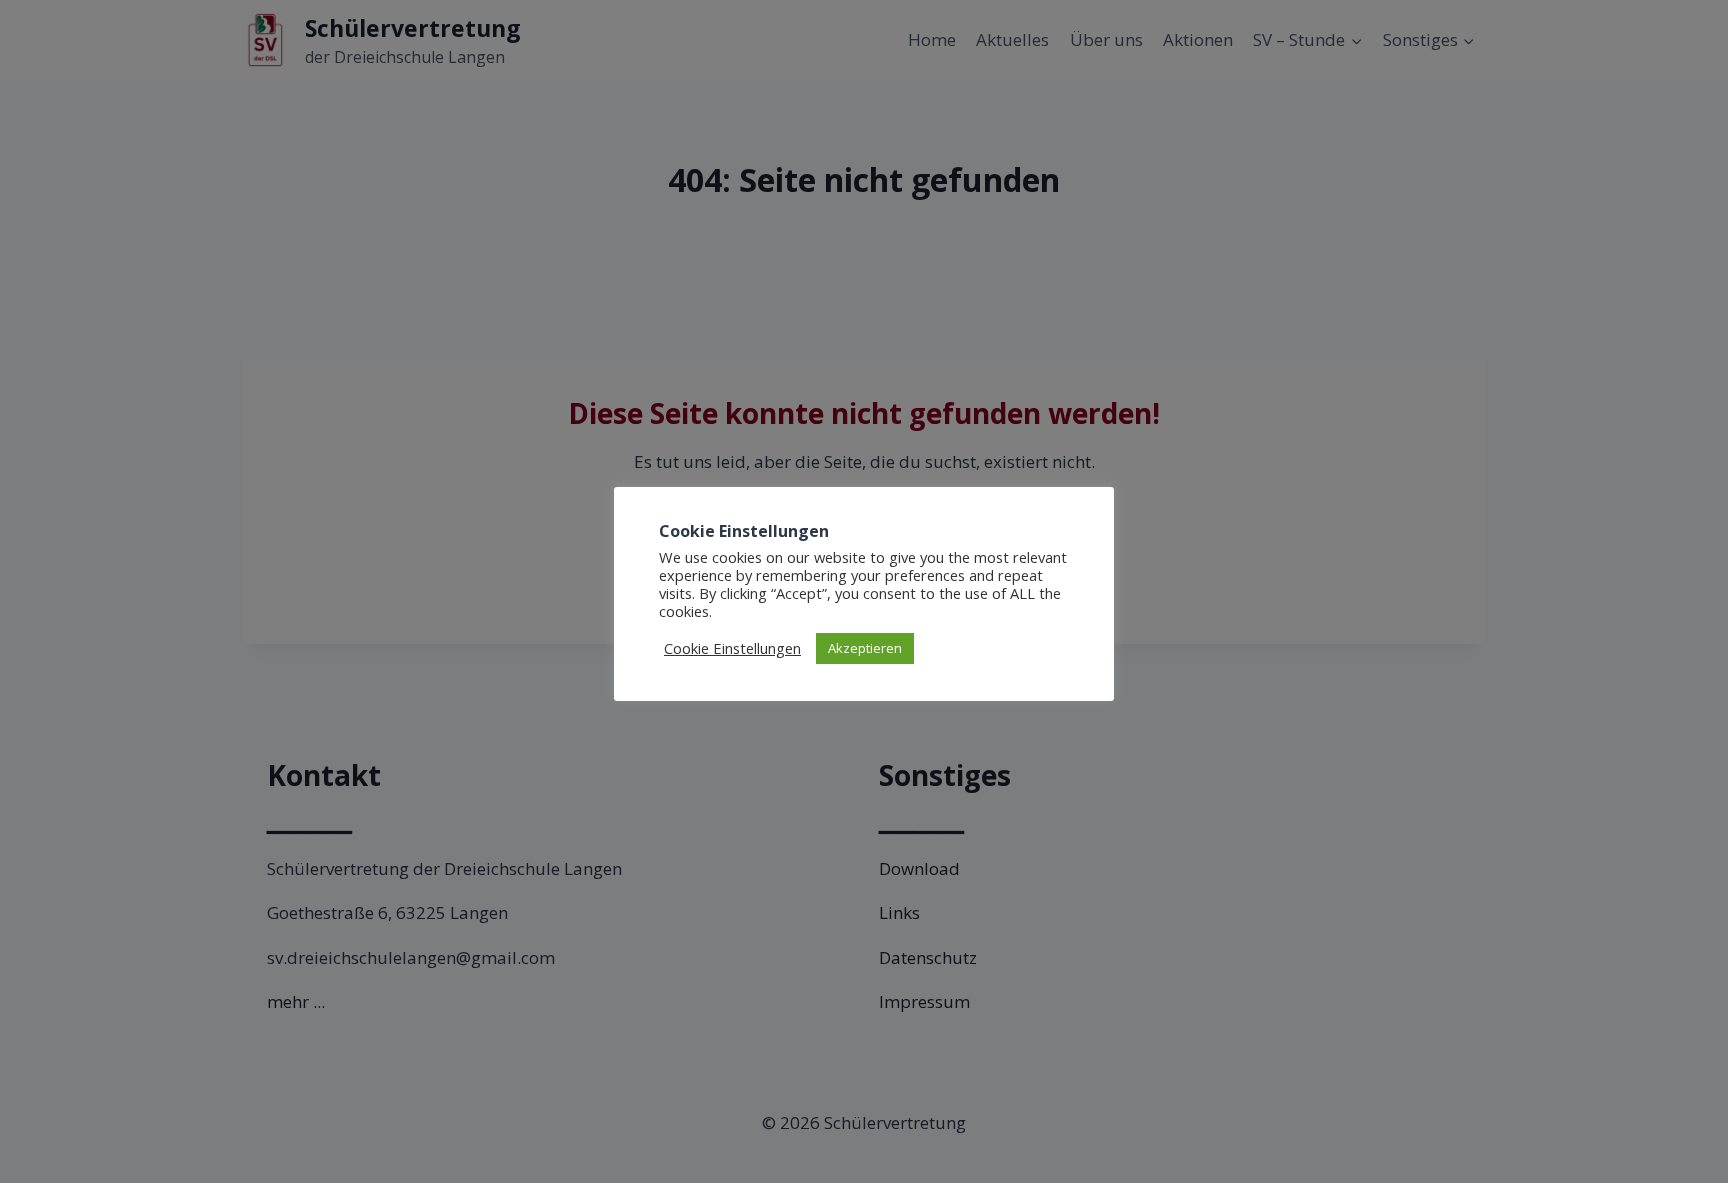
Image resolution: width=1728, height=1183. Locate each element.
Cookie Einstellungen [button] (732, 648)
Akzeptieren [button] (865, 648)
